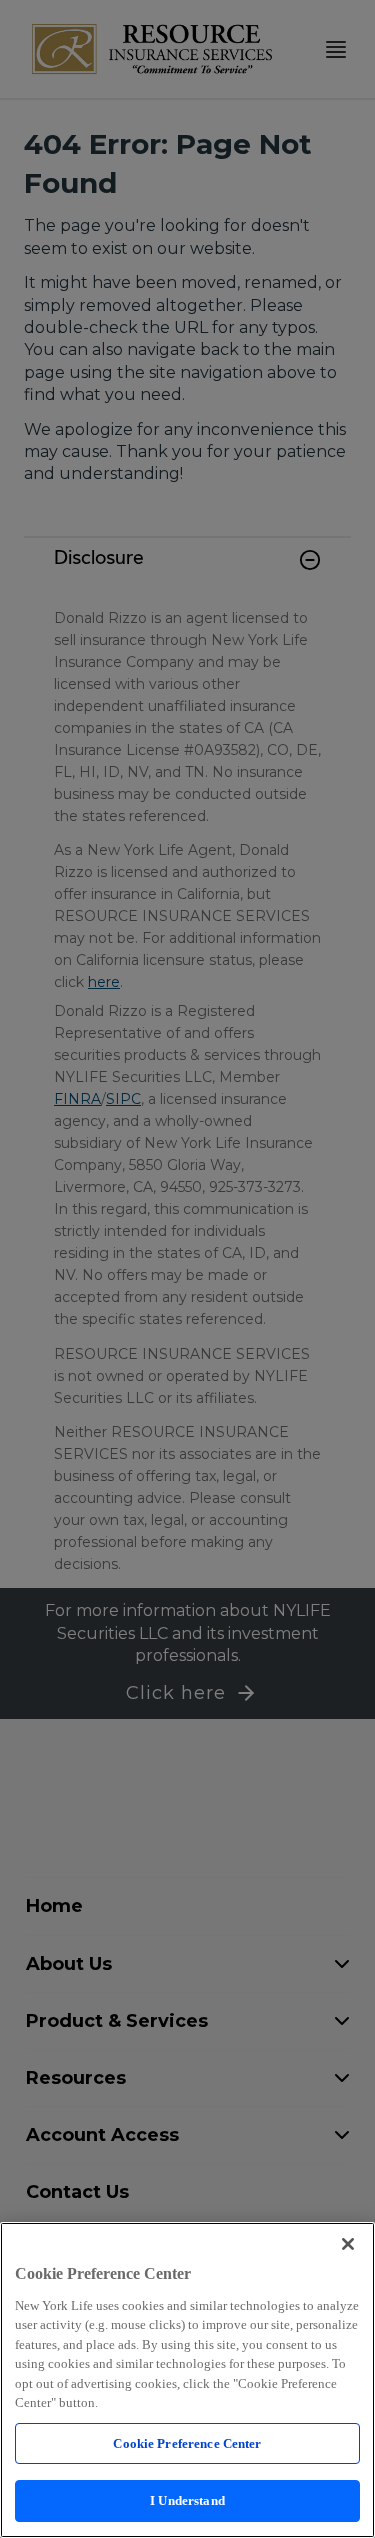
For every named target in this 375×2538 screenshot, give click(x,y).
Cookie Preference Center (187, 2443)
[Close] (348, 2244)
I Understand (187, 2500)
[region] (187, 2380)
